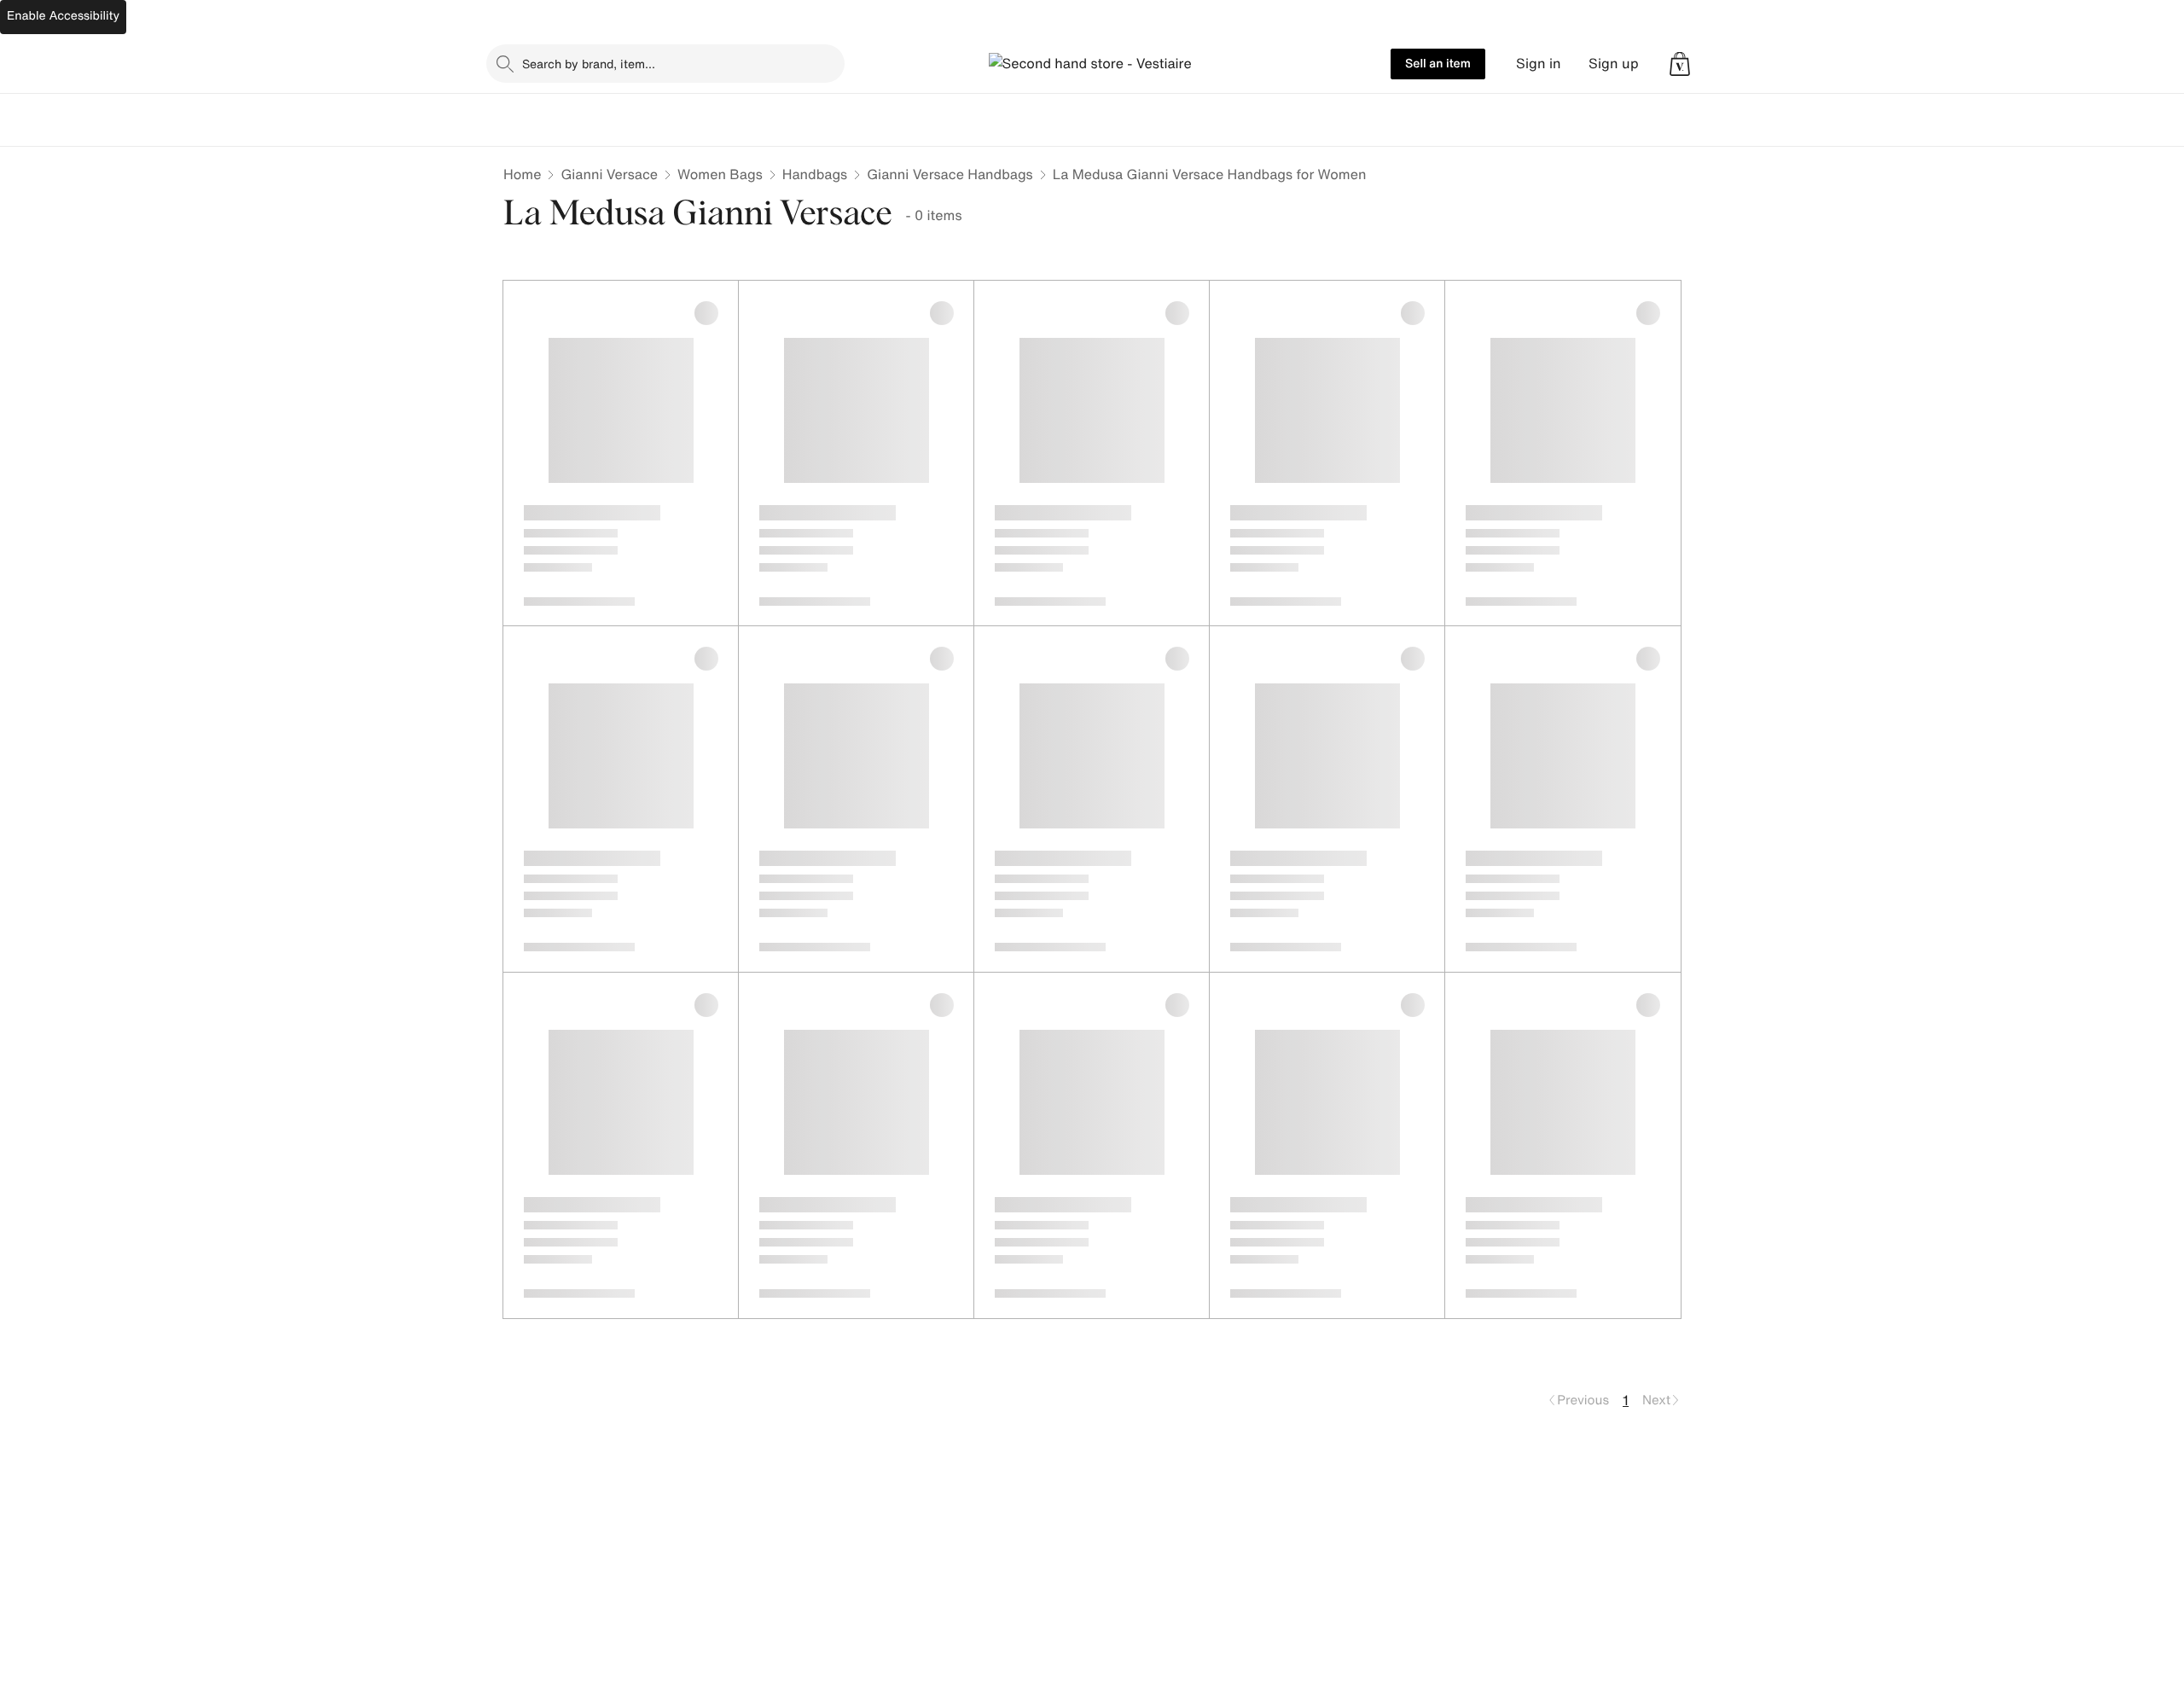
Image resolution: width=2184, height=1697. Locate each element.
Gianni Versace (609, 174)
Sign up (1614, 64)
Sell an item (1438, 64)
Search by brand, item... (589, 64)
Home (522, 174)
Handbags (815, 174)
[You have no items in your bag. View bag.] (1680, 64)
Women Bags (720, 174)
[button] (1680, 64)
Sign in (1539, 64)
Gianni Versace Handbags (950, 174)
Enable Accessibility (63, 16)
